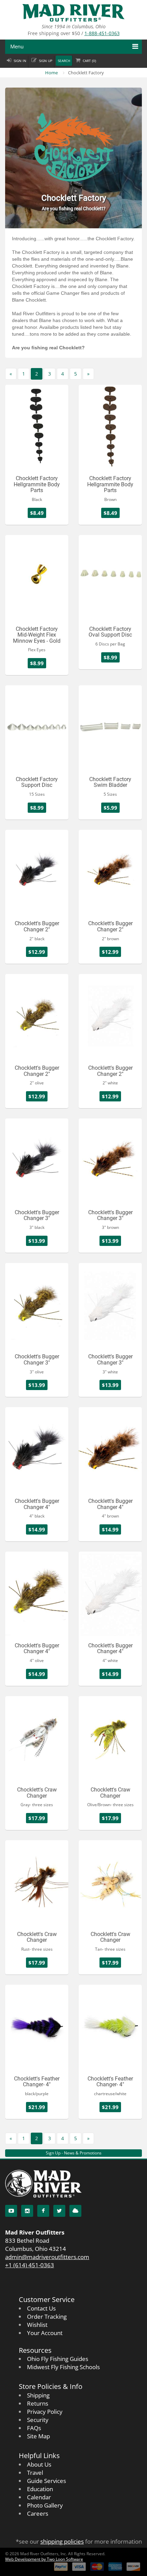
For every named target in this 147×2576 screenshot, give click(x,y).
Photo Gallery (45, 2505)
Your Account (45, 2333)
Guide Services (46, 2481)
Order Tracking (47, 2316)
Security (38, 2420)
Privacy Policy (45, 2412)
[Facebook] (43, 2211)
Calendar (39, 2497)
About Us (39, 2464)
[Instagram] (27, 2211)
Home (51, 73)
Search (64, 61)
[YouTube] (11, 2211)
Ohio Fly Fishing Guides (58, 2359)
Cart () (89, 61)
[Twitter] (59, 2211)
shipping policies (62, 2541)
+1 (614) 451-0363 (30, 2265)
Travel (35, 2473)
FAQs (34, 2428)
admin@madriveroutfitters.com (47, 2257)
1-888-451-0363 (102, 33)
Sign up (46, 61)
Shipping (38, 2395)
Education (40, 2489)
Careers (38, 2513)
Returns (38, 2403)
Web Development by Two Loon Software (44, 2559)
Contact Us (41, 2308)
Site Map (38, 2436)
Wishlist (37, 2325)
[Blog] (75, 2211)
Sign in (20, 61)
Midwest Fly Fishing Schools (63, 2367)
